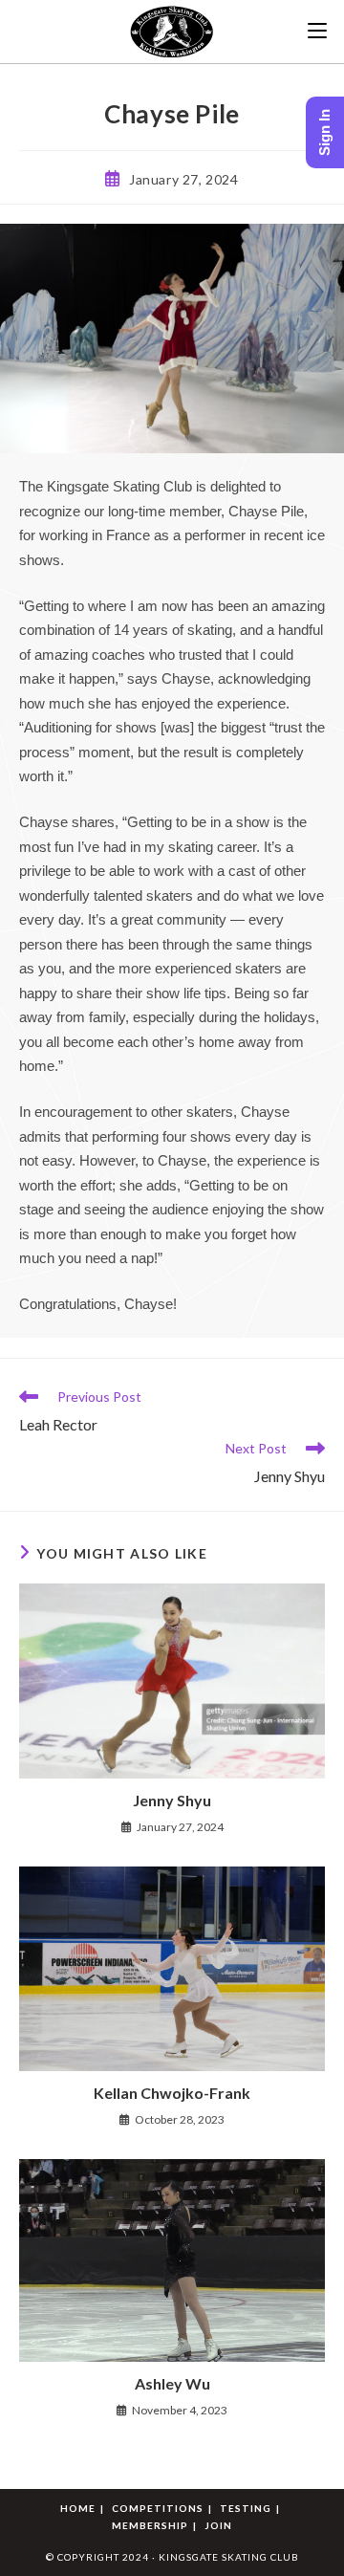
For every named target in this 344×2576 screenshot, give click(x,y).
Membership (150, 2525)
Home (78, 2508)
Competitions (158, 2508)
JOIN (218, 2525)
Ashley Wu (172, 2383)
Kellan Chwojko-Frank (172, 2093)
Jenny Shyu (172, 1800)
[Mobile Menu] (317, 31)
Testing (246, 2508)
